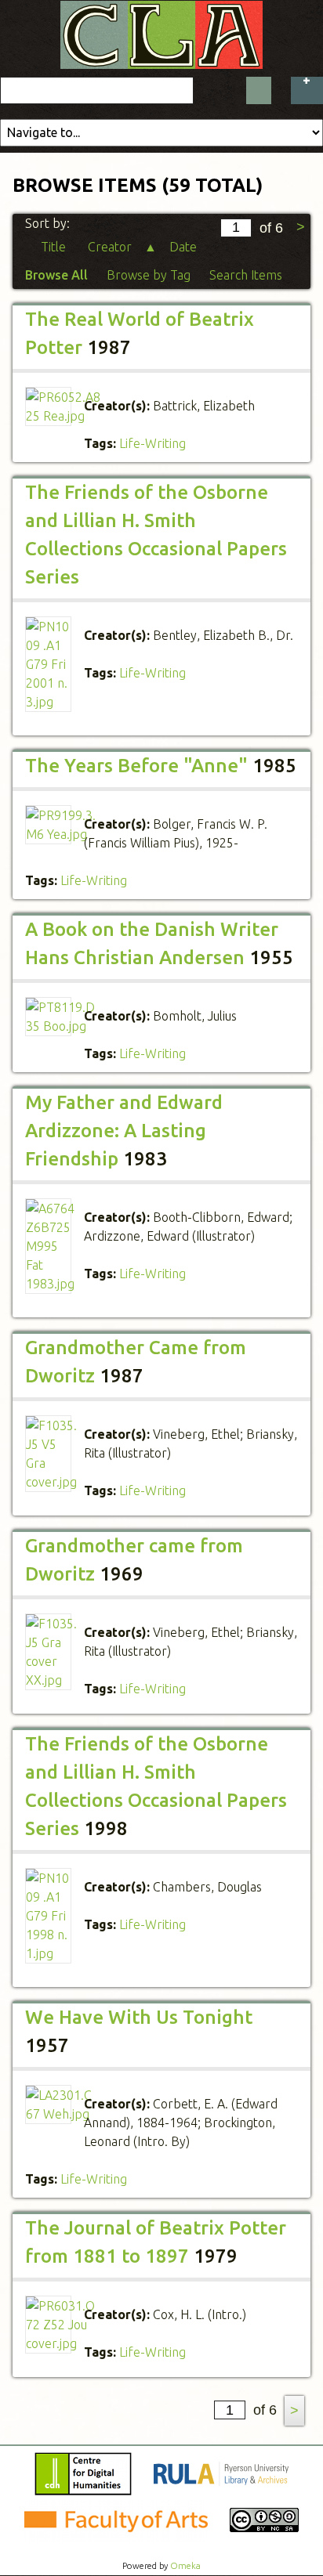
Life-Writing (152, 443)
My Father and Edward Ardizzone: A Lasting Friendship (124, 1131)
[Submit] (259, 90)
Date (185, 247)
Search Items (246, 275)
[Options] (307, 90)
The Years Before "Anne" (136, 766)
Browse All (56, 275)
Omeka (185, 2566)
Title (55, 247)
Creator (111, 247)
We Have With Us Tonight (139, 2017)
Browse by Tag (149, 275)
